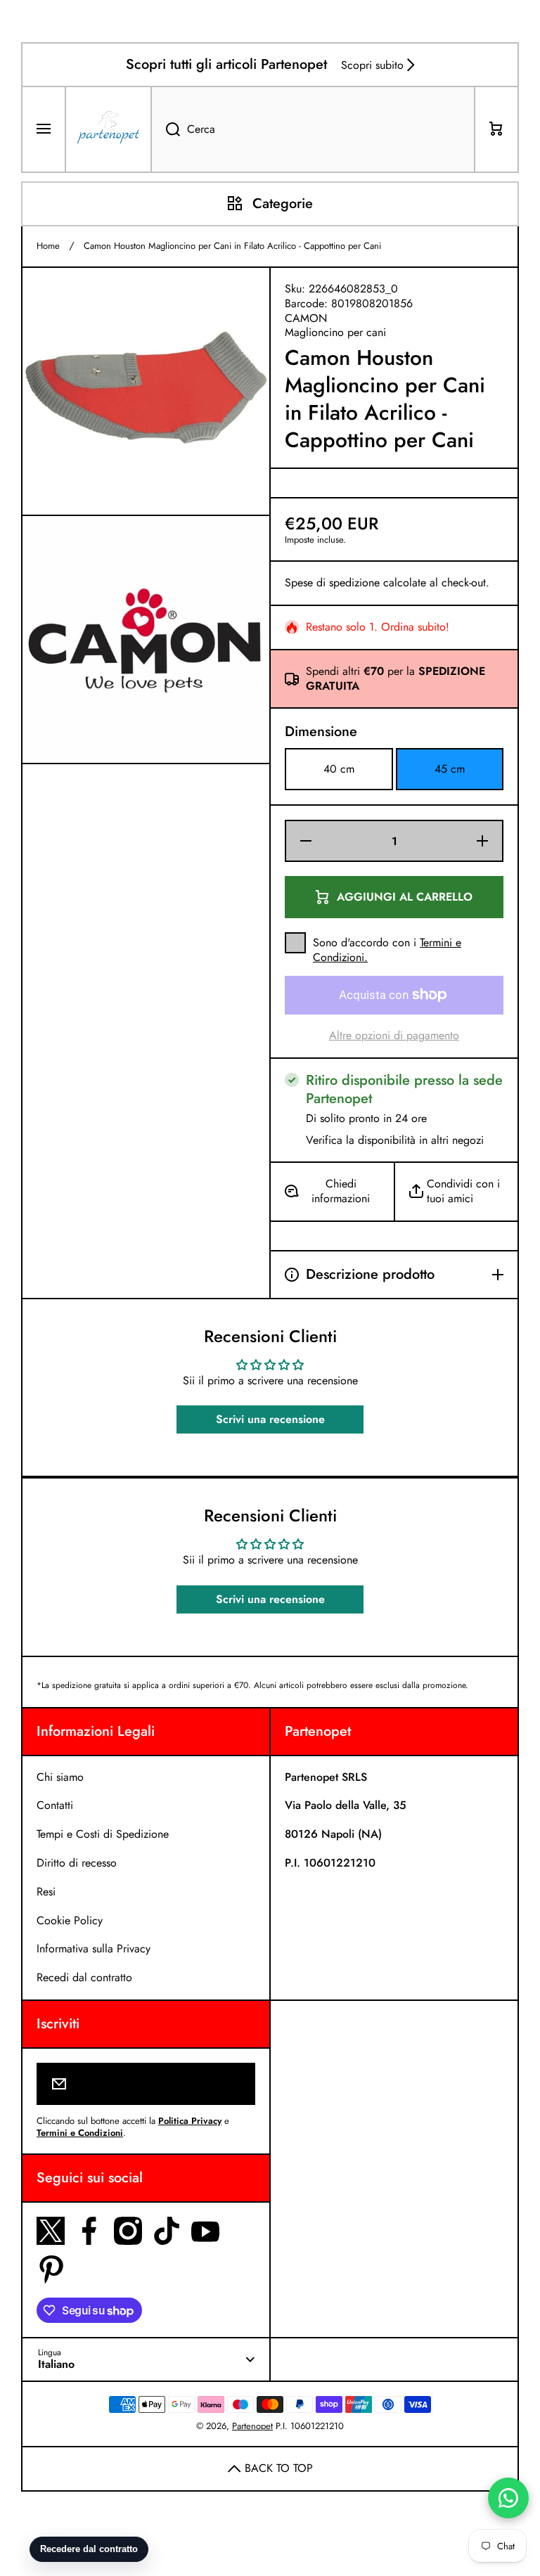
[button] (496, 129)
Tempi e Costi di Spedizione (103, 1834)
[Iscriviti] (235, 2084)
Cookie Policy (70, 1920)
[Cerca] (165, 129)
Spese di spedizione (332, 583)
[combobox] (313, 129)
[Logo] (108, 129)
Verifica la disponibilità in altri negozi (395, 1141)
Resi (46, 1892)
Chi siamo (60, 1777)
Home (48, 246)
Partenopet (252, 2426)
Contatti (55, 1805)
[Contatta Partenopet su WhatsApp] (508, 2498)
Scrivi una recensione (270, 1419)
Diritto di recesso (77, 1863)
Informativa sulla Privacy (94, 1949)
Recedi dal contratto (84, 1977)
